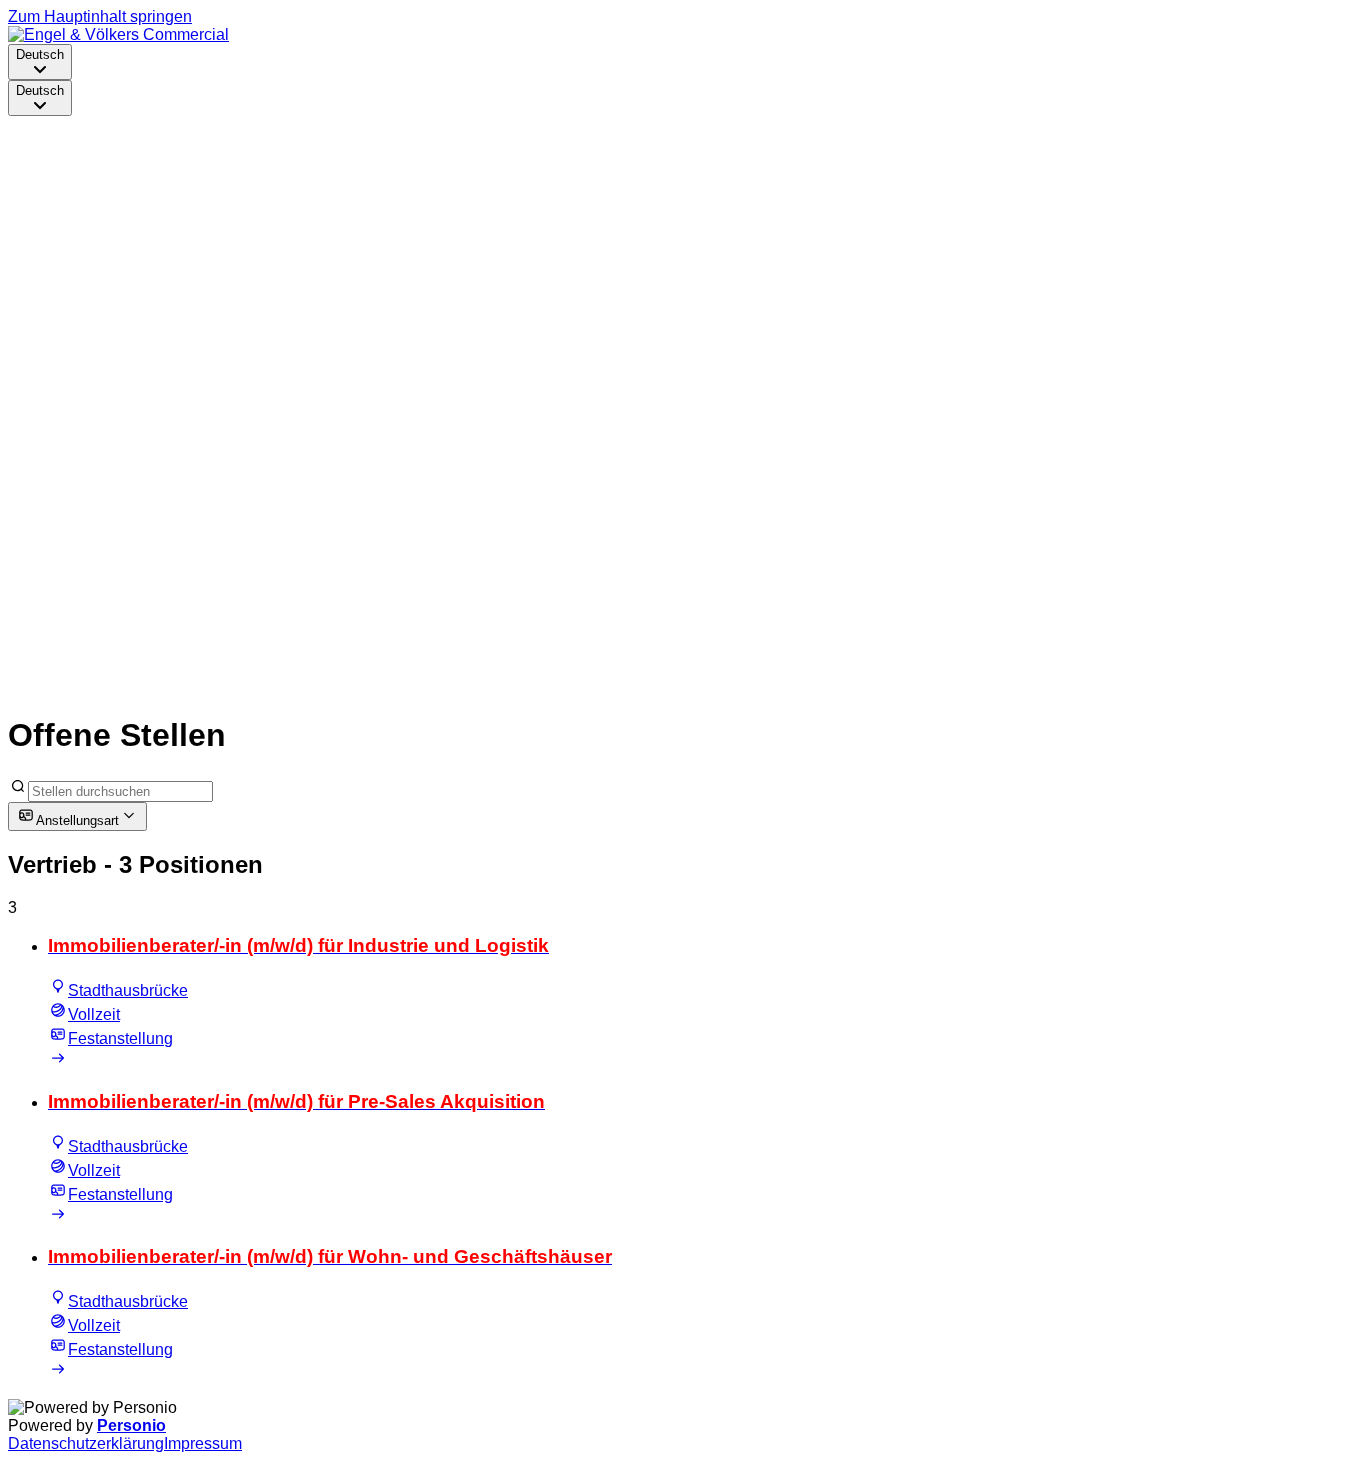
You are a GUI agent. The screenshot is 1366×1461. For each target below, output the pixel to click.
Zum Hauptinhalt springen (100, 16)
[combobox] (40, 62)
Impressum (203, 1443)
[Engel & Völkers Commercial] (118, 34)
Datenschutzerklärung (86, 1443)
